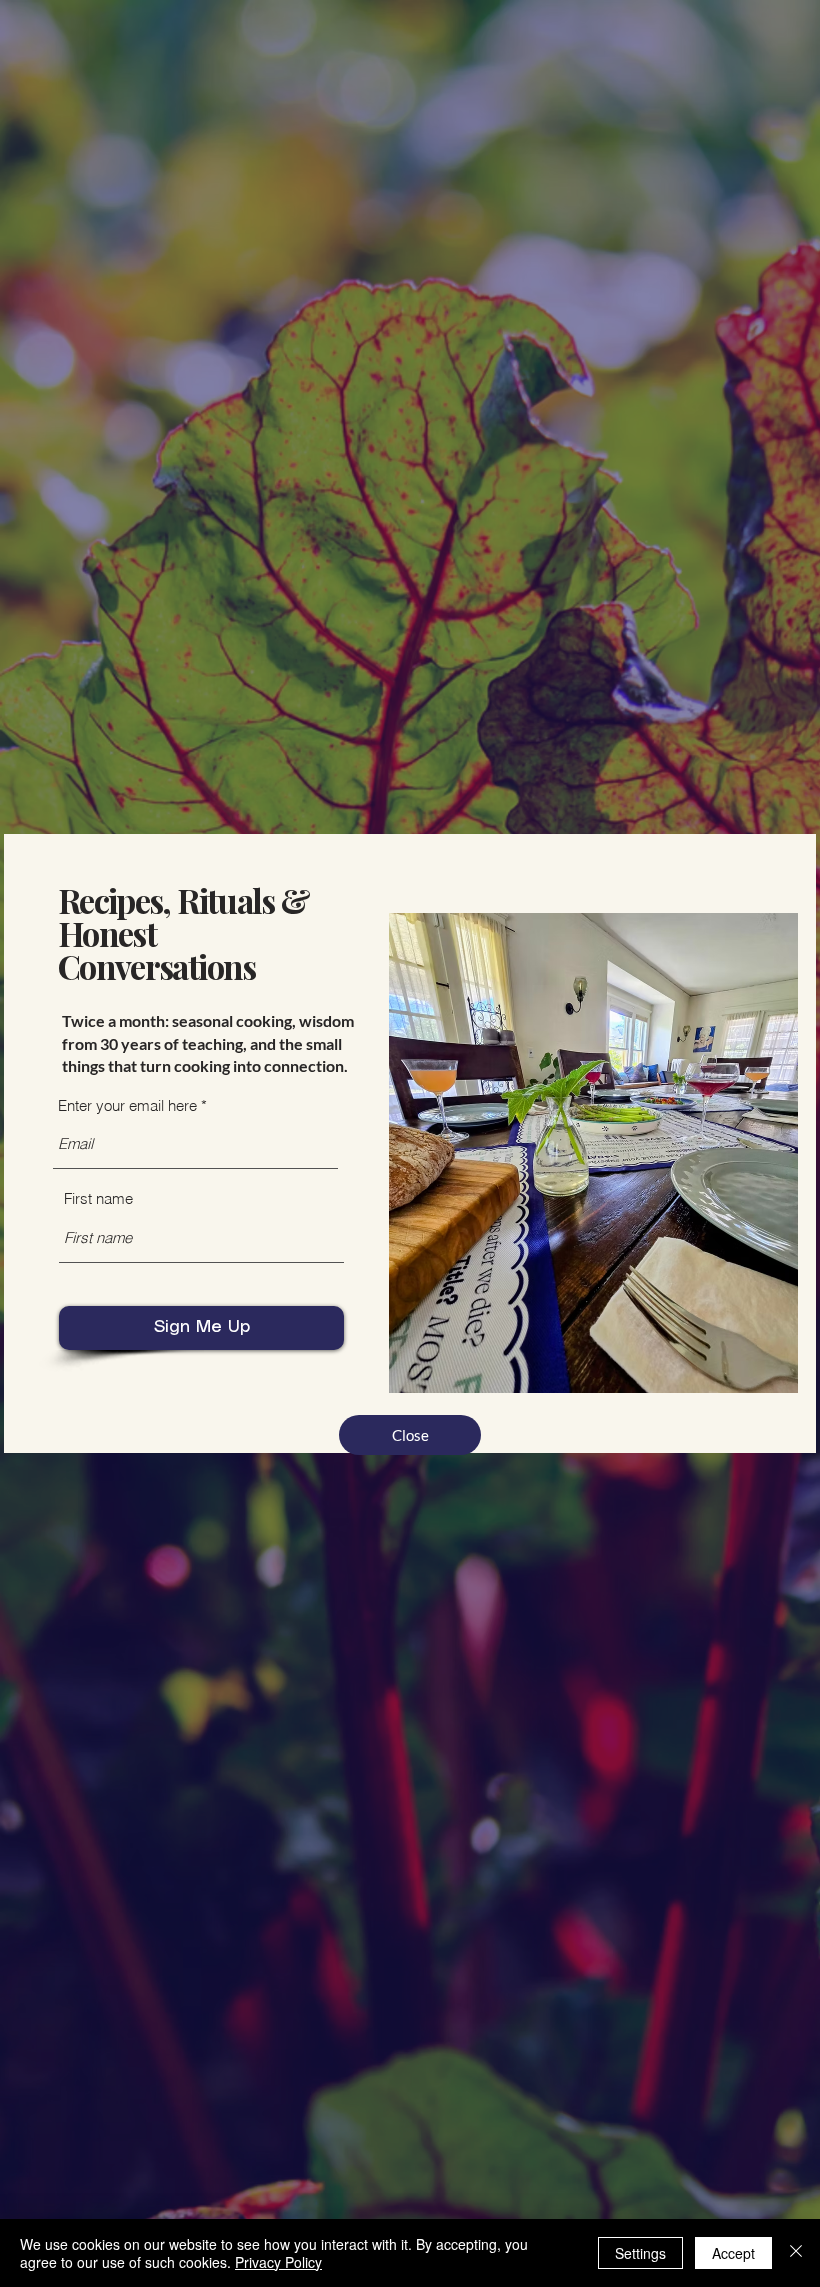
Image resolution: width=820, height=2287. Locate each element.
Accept (733, 2253)
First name (98, 1198)
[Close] (796, 2253)
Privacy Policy (278, 2262)
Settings (640, 2253)
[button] (410, 1435)
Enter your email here (127, 1105)
